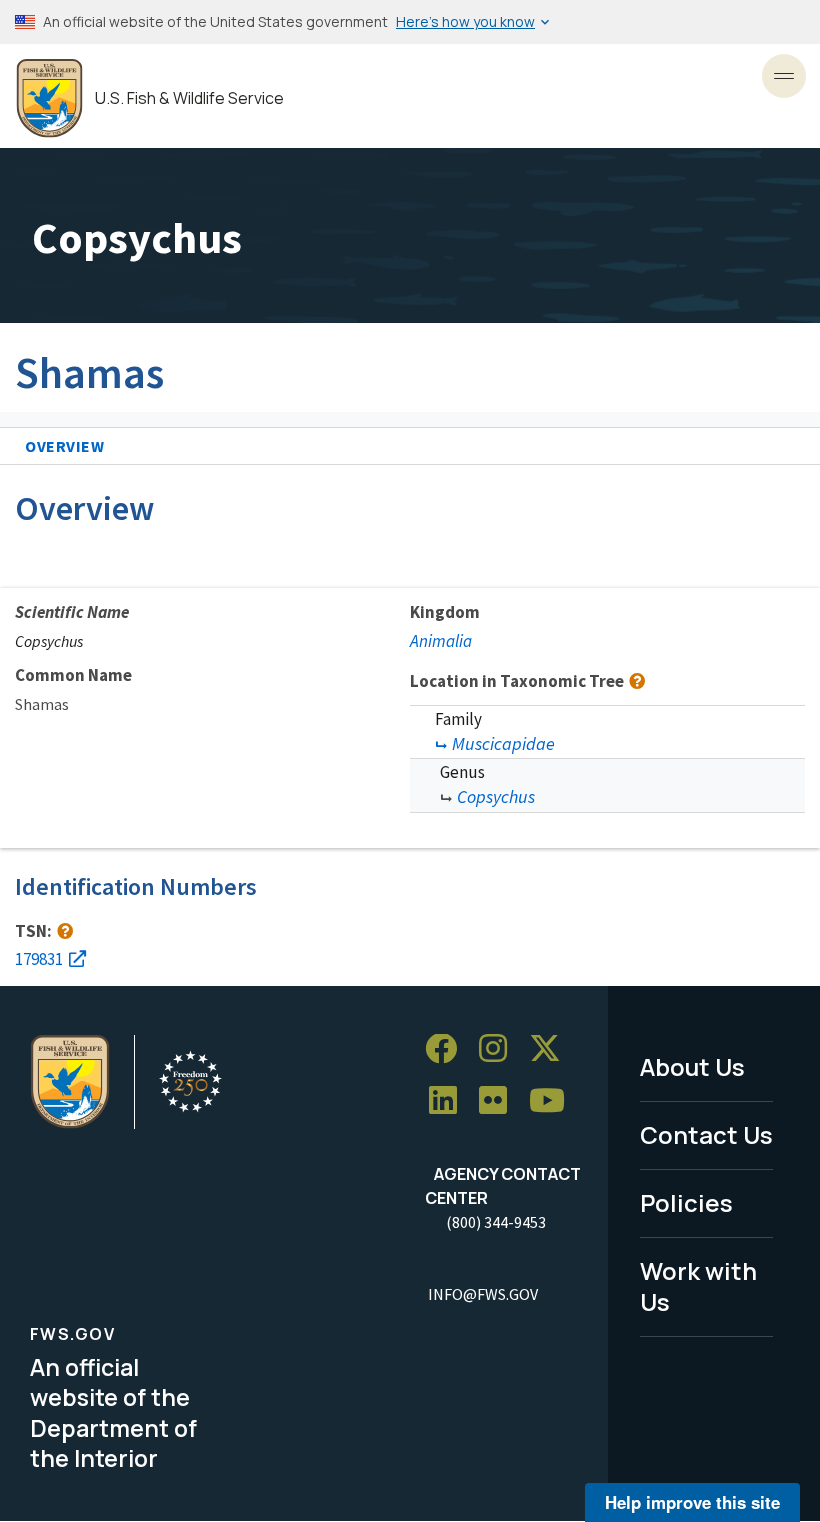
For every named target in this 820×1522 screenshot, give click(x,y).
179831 (39, 959)
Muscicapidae (503, 743)
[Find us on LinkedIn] (450, 1101)
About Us (692, 1066)
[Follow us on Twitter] (552, 1049)
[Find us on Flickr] (500, 1101)
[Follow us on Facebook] (448, 1049)
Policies (686, 1202)
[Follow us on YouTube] (554, 1101)
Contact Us (706, 1134)
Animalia (441, 641)
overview (65, 446)
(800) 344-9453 (496, 1222)
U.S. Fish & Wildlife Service (189, 98)
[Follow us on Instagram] (500, 1049)
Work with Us (698, 1286)
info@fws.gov (483, 1294)
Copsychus (496, 796)
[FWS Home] (49, 98)
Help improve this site (692, 1502)
